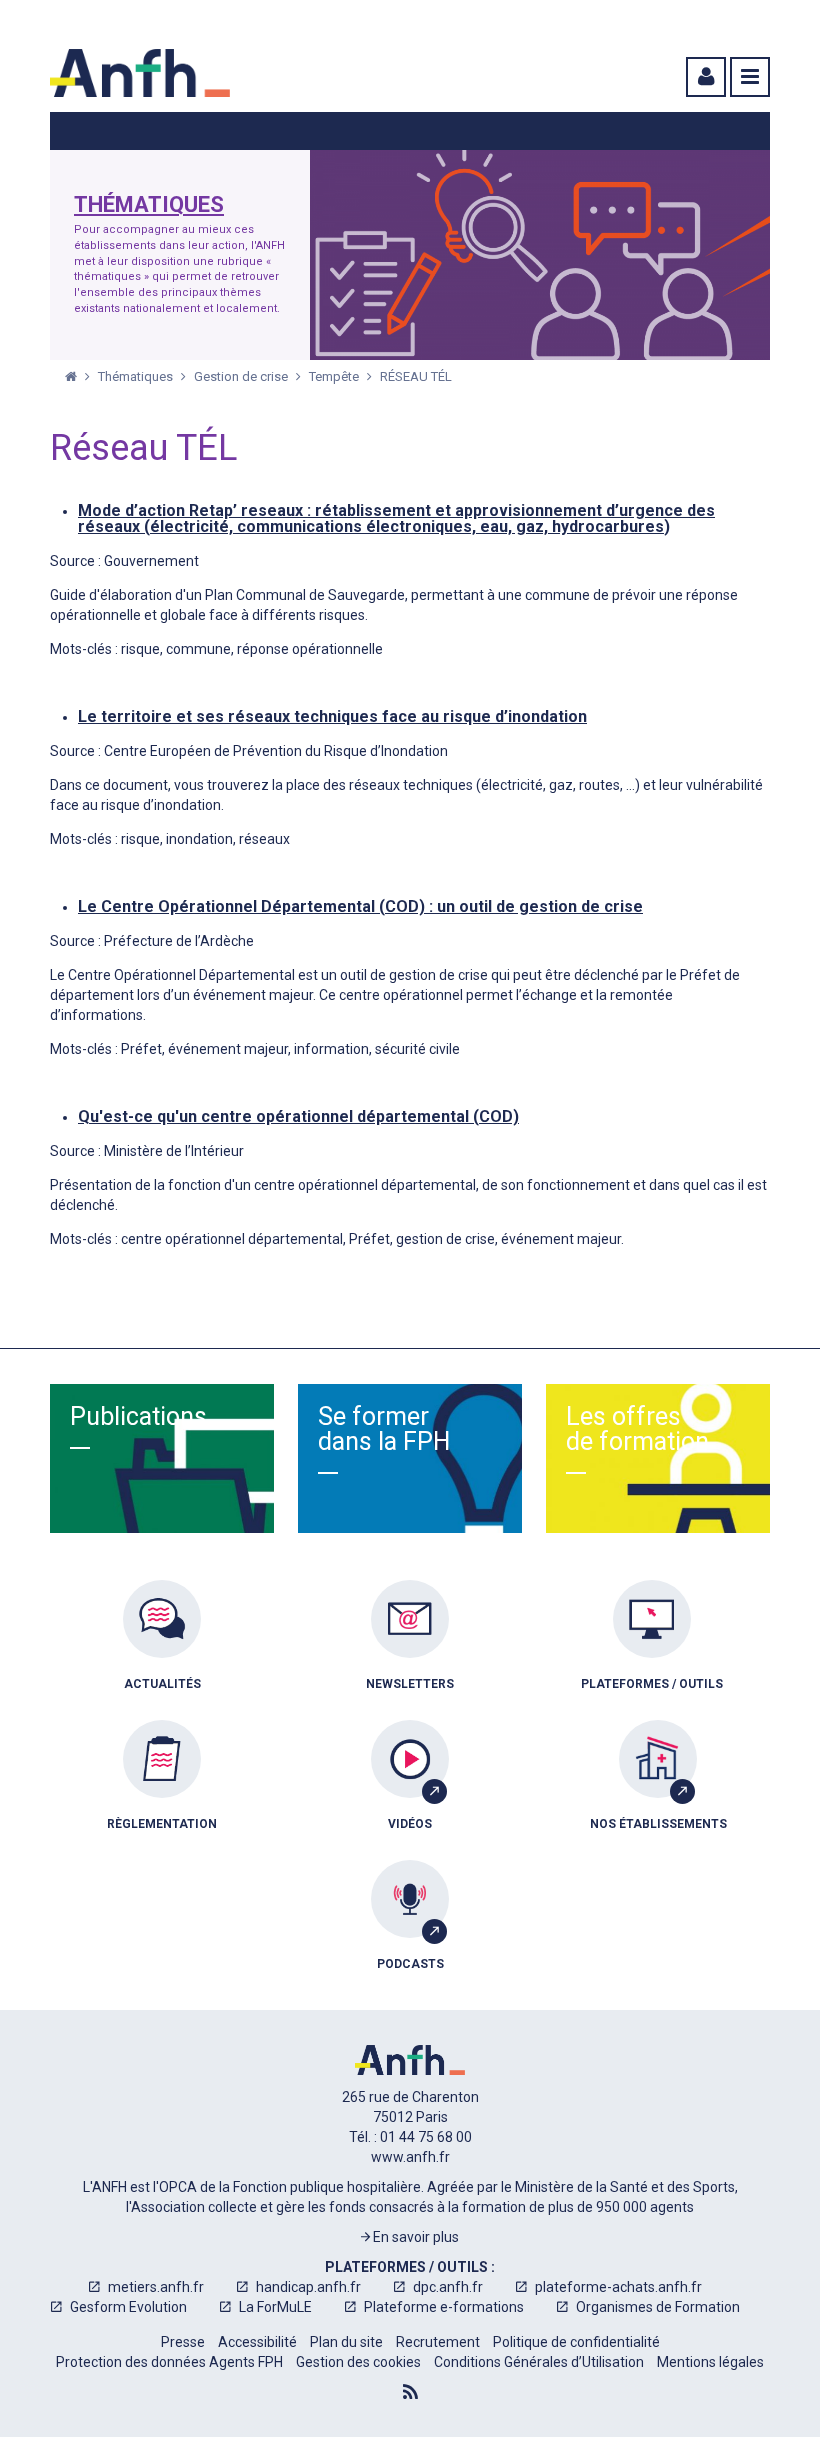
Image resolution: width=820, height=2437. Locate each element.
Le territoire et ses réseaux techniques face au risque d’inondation (332, 716)
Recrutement (438, 2342)
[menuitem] (162, 1650)
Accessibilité (257, 2342)
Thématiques (149, 205)
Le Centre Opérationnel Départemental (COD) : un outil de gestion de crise (360, 906)
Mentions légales (710, 2362)
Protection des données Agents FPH (169, 2362)
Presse (183, 2342)
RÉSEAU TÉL (416, 376)
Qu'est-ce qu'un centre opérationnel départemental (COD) (298, 1116)
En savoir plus (414, 2237)
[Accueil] (140, 73)
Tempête (335, 376)
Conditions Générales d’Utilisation (539, 2362)
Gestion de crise (242, 376)
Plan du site (346, 2342)
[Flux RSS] (410, 2392)
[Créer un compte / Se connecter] (704, 77)
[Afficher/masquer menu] (750, 77)
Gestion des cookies (358, 2362)
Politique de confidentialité (576, 2342)
